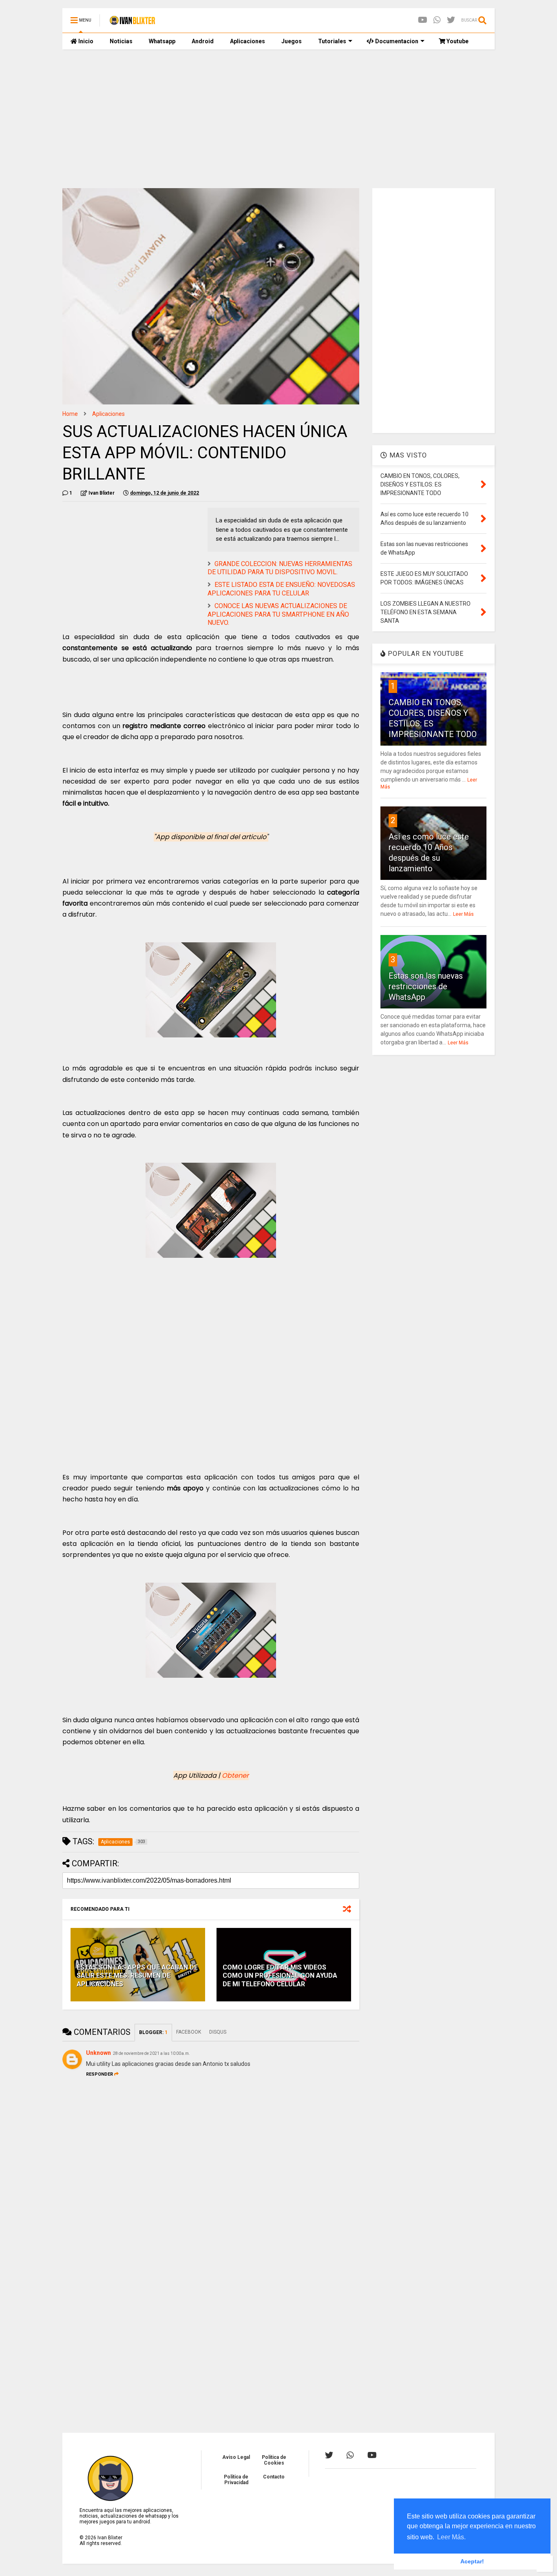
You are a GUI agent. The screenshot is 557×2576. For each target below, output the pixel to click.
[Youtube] (423, 20)
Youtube (457, 41)
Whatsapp (162, 41)
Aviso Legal (236, 2457)
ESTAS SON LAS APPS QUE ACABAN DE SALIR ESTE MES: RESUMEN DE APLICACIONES (137, 1976)
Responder (99, 2074)
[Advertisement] (278, 119)
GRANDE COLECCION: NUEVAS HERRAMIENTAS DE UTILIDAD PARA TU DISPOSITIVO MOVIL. (280, 568)
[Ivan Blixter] (132, 23)
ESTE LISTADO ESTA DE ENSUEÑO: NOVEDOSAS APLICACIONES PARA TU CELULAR (281, 589)
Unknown (98, 2053)
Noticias (121, 41)
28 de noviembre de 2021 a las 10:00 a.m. (151, 2053)
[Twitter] (451, 20)
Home (70, 414)
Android (203, 41)
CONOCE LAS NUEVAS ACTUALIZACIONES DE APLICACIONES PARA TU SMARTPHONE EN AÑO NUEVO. (278, 614)
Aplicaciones (248, 41)
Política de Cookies (274, 2460)
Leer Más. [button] (451, 2537)
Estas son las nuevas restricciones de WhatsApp (426, 986)
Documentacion (396, 41)
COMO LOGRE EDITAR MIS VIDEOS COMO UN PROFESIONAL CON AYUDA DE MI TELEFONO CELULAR (280, 1976)
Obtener (235, 1775)
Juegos (292, 41)
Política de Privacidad (236, 2480)
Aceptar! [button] (472, 2561)
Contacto (274, 2477)
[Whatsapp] (437, 20)
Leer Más (463, 914)
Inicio (85, 41)
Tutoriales (332, 41)
